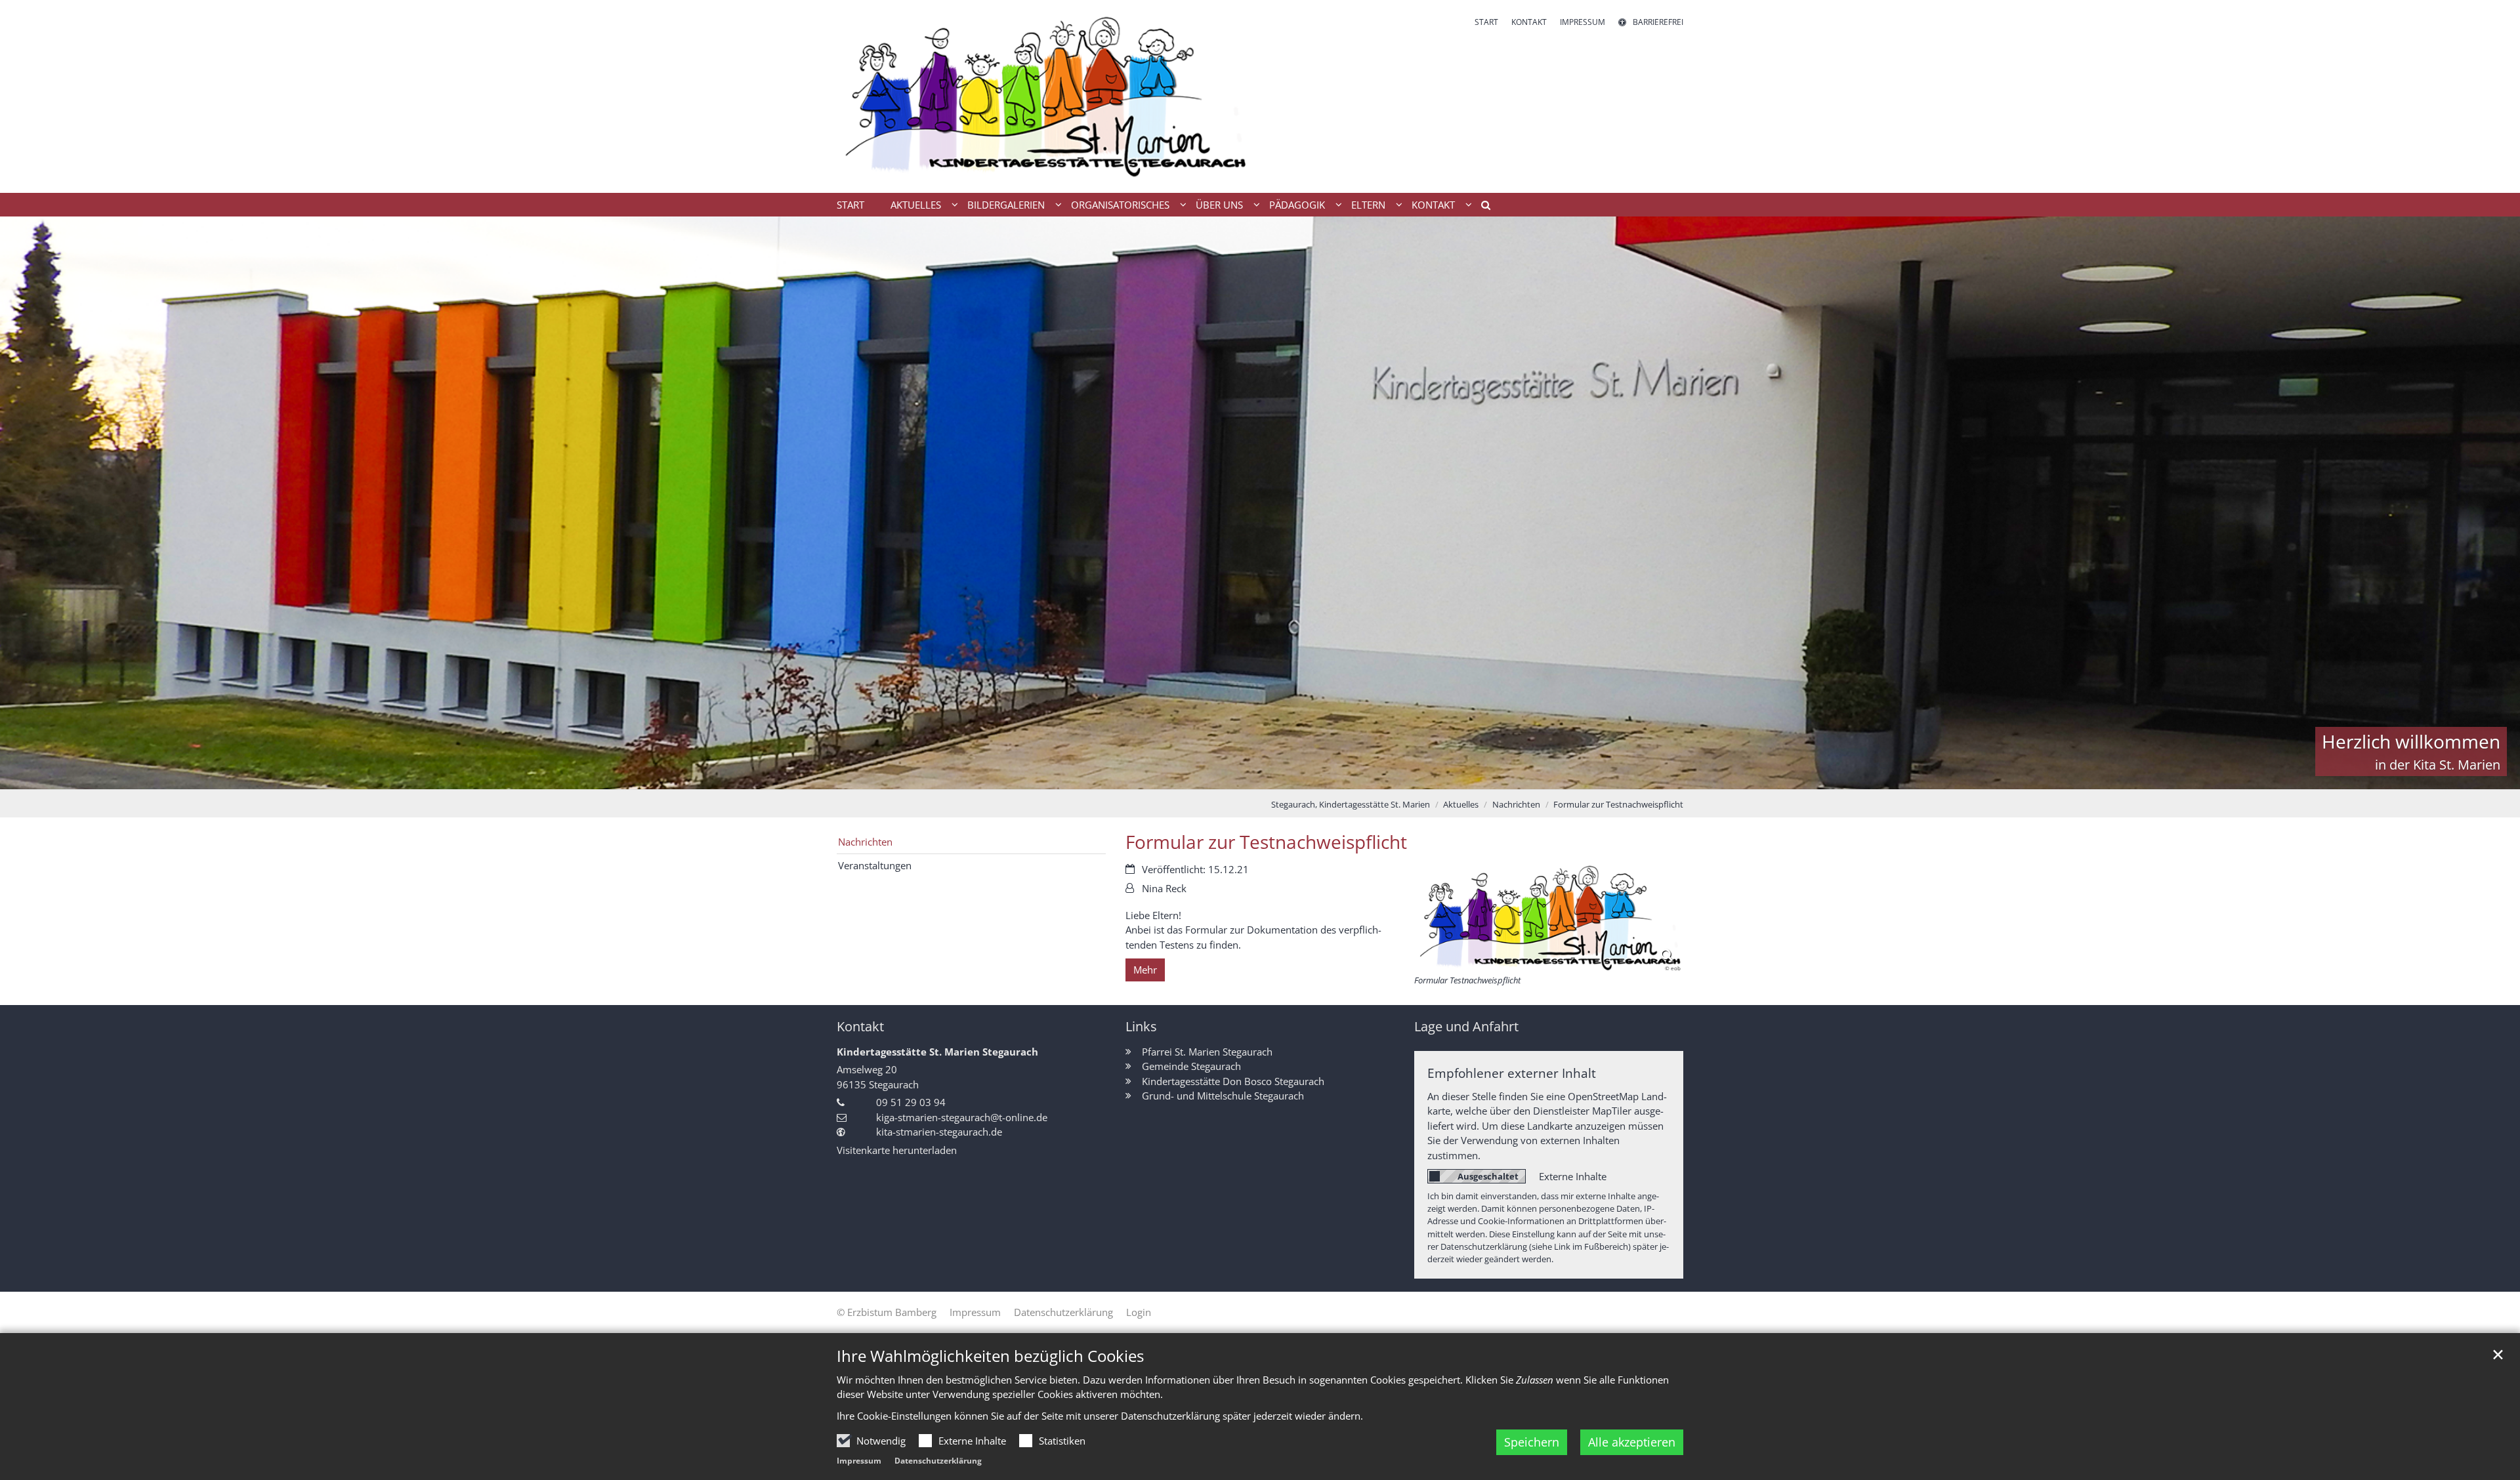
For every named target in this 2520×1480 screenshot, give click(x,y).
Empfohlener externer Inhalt (1512, 1073)
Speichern (1532, 1442)
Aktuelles (1461, 804)
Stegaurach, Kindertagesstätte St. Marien (1351, 804)
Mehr (1145, 970)
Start (850, 205)
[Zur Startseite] (1043, 96)
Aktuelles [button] (916, 205)
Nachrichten (1516, 804)
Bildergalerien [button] (1006, 205)
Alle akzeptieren (1632, 1442)
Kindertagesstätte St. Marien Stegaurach (937, 1052)
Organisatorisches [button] (1120, 205)
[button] (1481, 207)
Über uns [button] (1219, 205)
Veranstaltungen (875, 865)
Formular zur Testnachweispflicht (1618, 804)
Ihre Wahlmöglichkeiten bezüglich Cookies (990, 1356)
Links (1141, 1026)
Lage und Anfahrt (1466, 1026)
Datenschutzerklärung (938, 1461)
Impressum (859, 1461)
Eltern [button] (1368, 205)
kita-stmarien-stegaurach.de (939, 1132)
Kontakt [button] (1433, 205)
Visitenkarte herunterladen (897, 1150)
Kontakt (860, 1026)
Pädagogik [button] (1297, 205)
